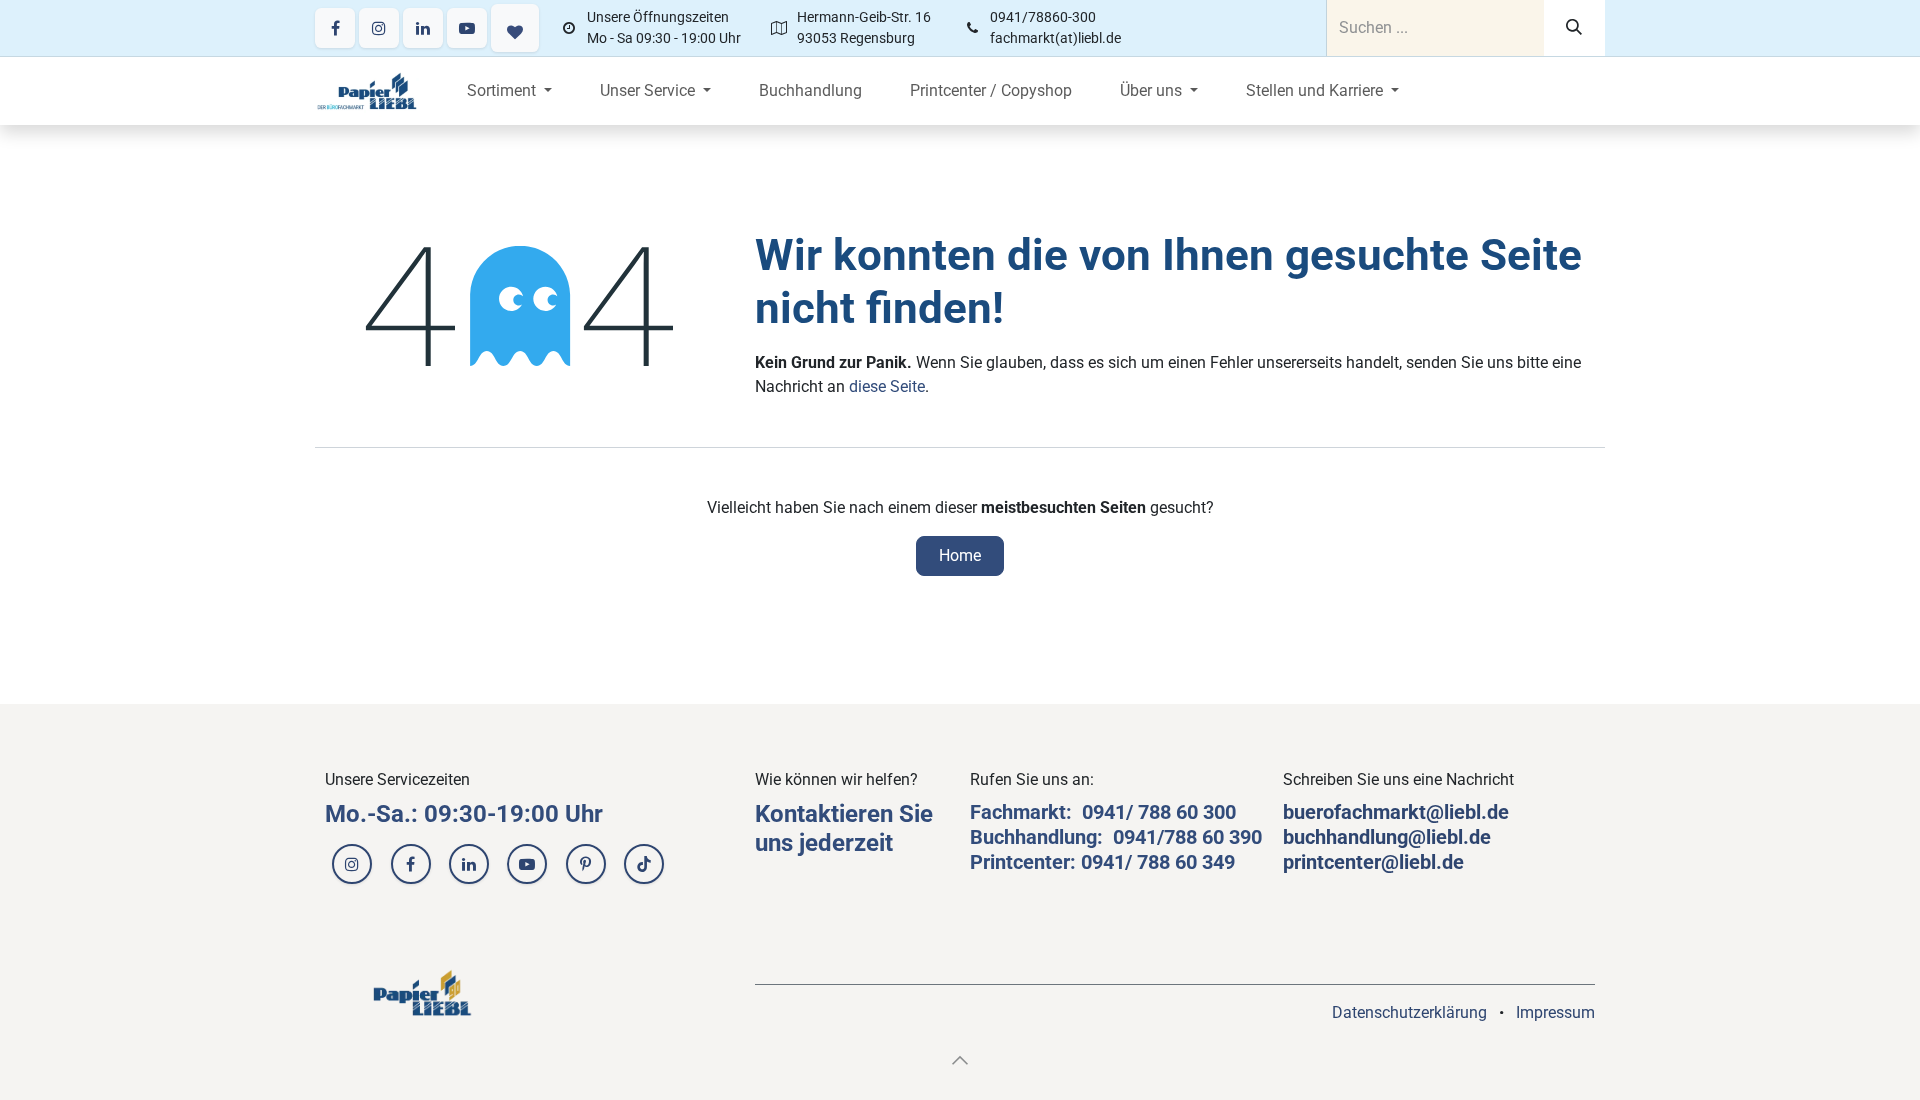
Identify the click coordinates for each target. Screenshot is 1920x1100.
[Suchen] (1574, 28)
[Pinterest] (586, 864)
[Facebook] (335, 28)
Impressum (1555, 1012)
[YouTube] (467, 28)
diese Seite (887, 386)
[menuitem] (509, 91)
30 (1214, 812)
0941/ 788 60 (1142, 812)
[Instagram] (379, 28)
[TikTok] (644, 864)
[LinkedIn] (423, 28)
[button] (960, 1060)
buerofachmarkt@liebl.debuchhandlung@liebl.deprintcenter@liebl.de (1396, 837)
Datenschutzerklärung (1409, 1012)
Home (960, 555)
